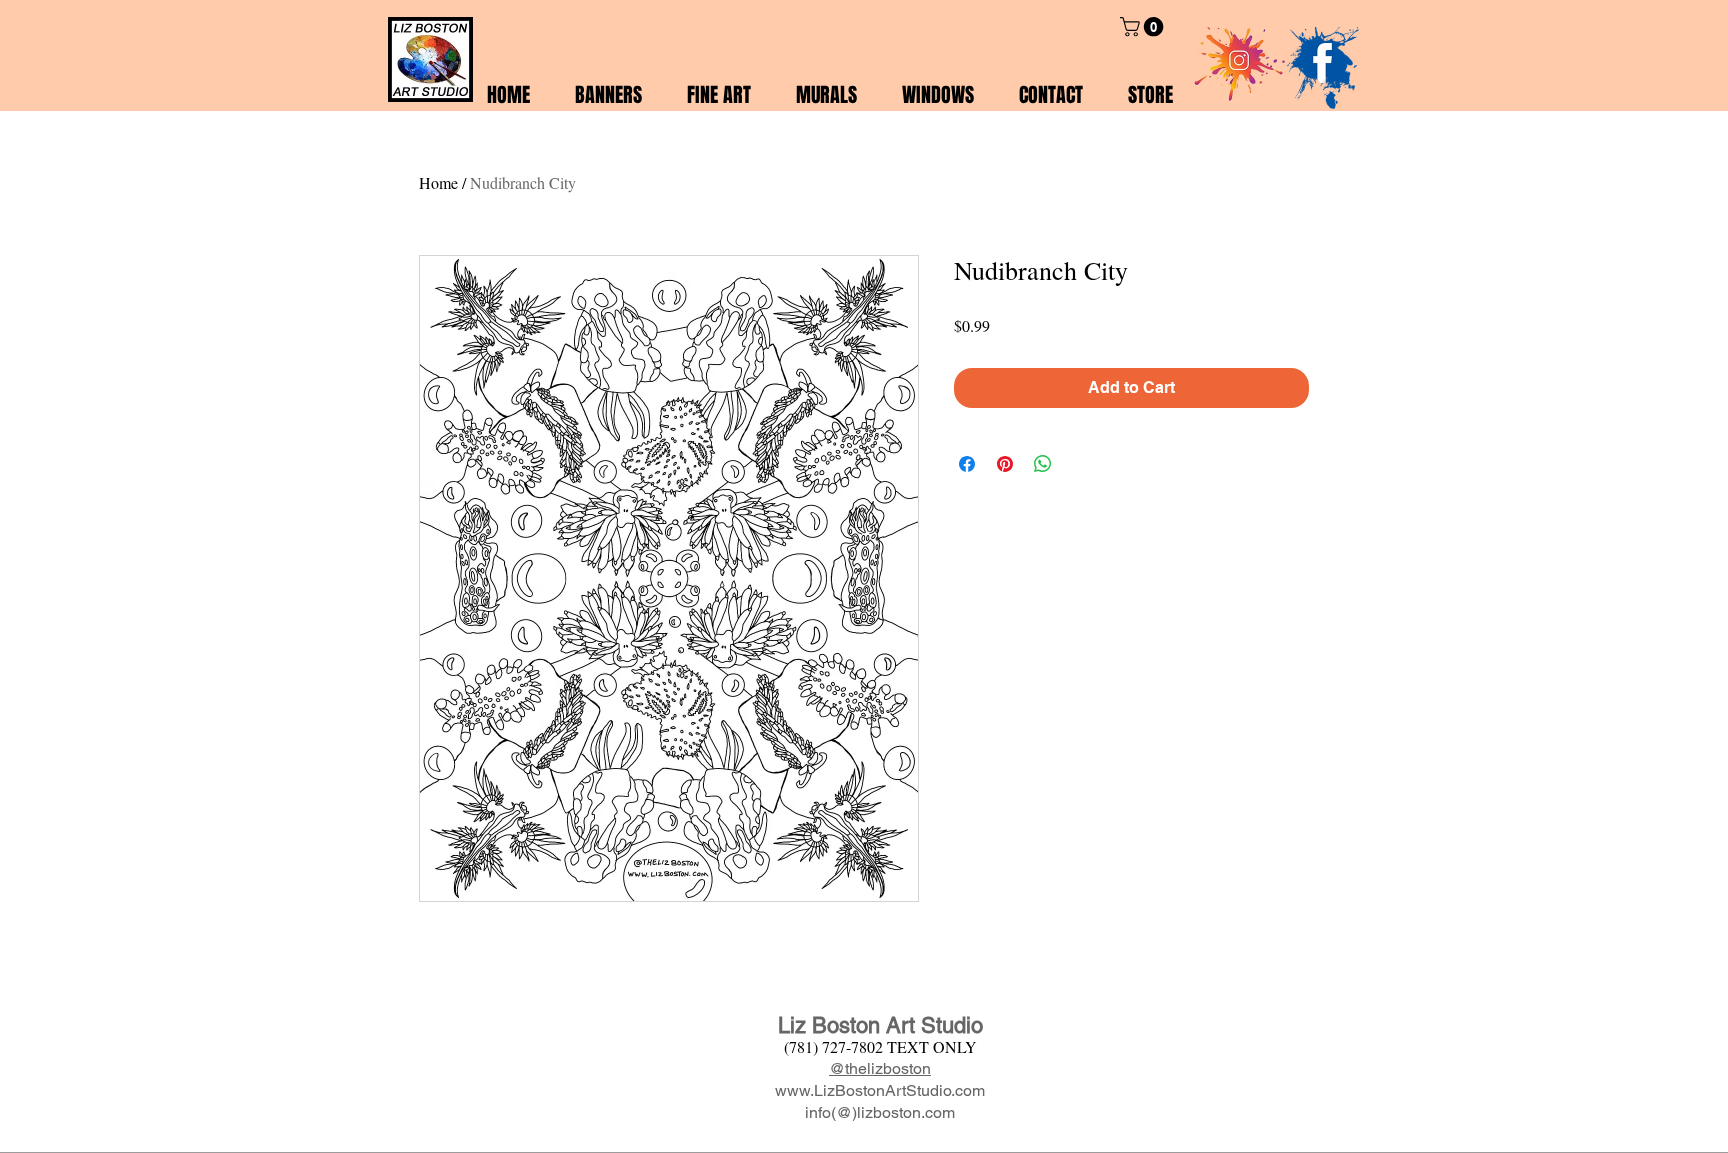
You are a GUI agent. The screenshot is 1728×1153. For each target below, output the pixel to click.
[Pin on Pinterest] (1005, 464)
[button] (1144, 27)
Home (438, 182)
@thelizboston (880, 1068)
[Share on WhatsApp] (1043, 464)
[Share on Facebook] (967, 464)
